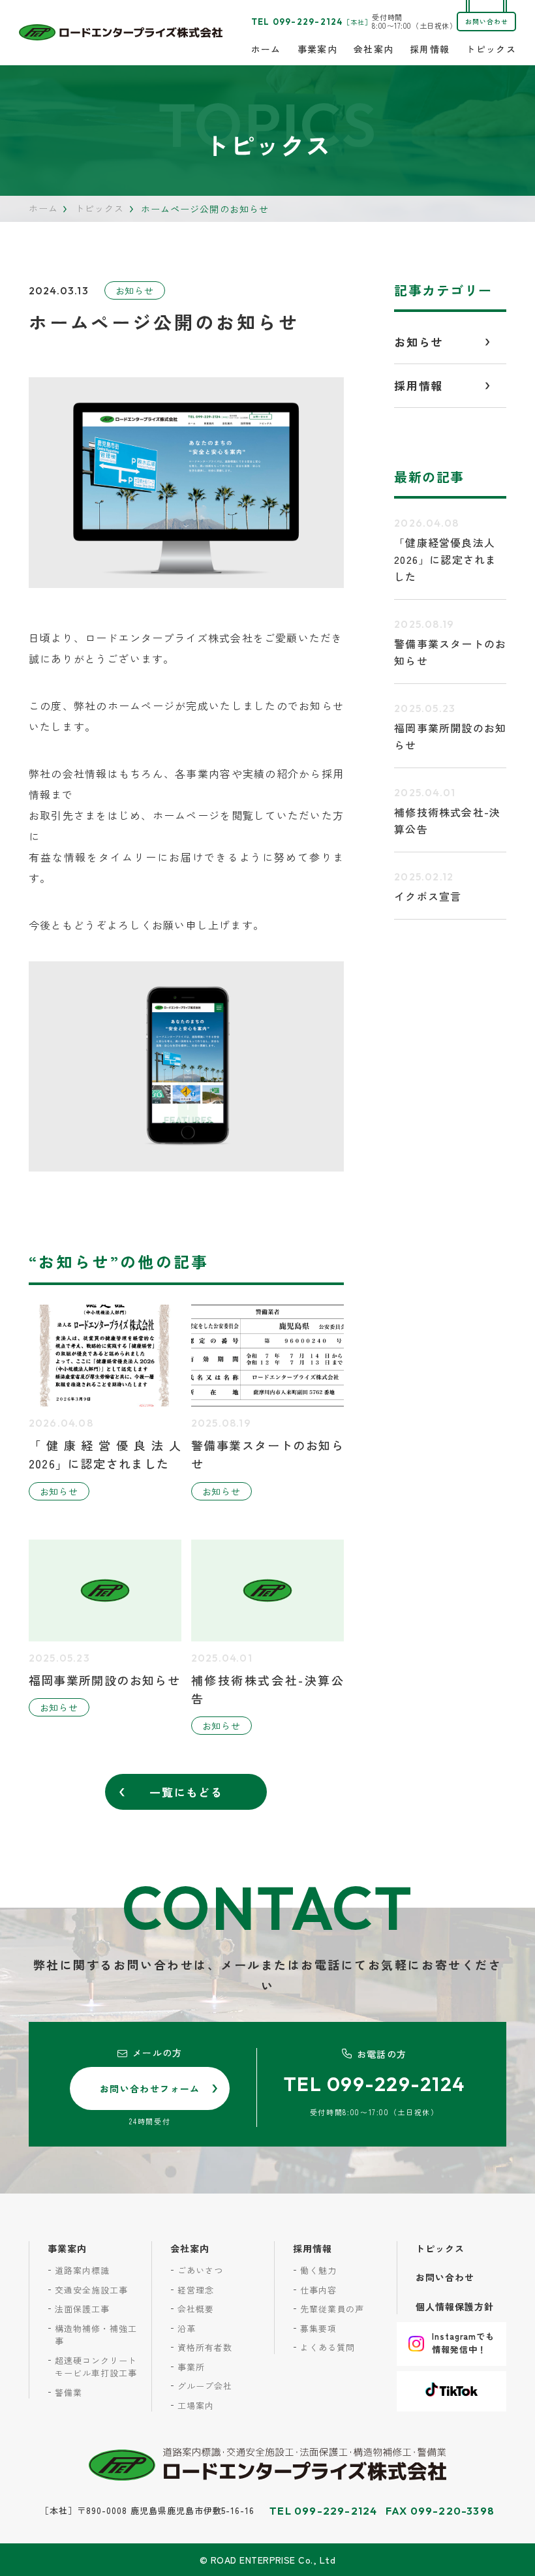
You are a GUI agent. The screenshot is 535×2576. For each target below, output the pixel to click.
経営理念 (196, 2290)
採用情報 (430, 49)
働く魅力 (318, 2270)
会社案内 (374, 49)
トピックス (491, 49)
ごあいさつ (200, 2270)
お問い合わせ (487, 21)
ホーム (266, 49)
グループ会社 (205, 2386)
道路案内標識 (82, 2270)
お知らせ (135, 290)
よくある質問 (328, 2347)
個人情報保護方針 (455, 2306)
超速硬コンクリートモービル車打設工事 (96, 2367)
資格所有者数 (205, 2347)
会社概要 (196, 2309)
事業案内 (318, 49)
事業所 (191, 2367)
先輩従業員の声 (332, 2309)
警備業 (69, 2392)
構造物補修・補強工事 (96, 2335)
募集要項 (318, 2328)
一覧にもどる (186, 1792)
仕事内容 (318, 2290)
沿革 (187, 2328)
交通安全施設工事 (91, 2290)
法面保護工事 (82, 2309)
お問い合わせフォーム (150, 2088)
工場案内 (196, 2405)
